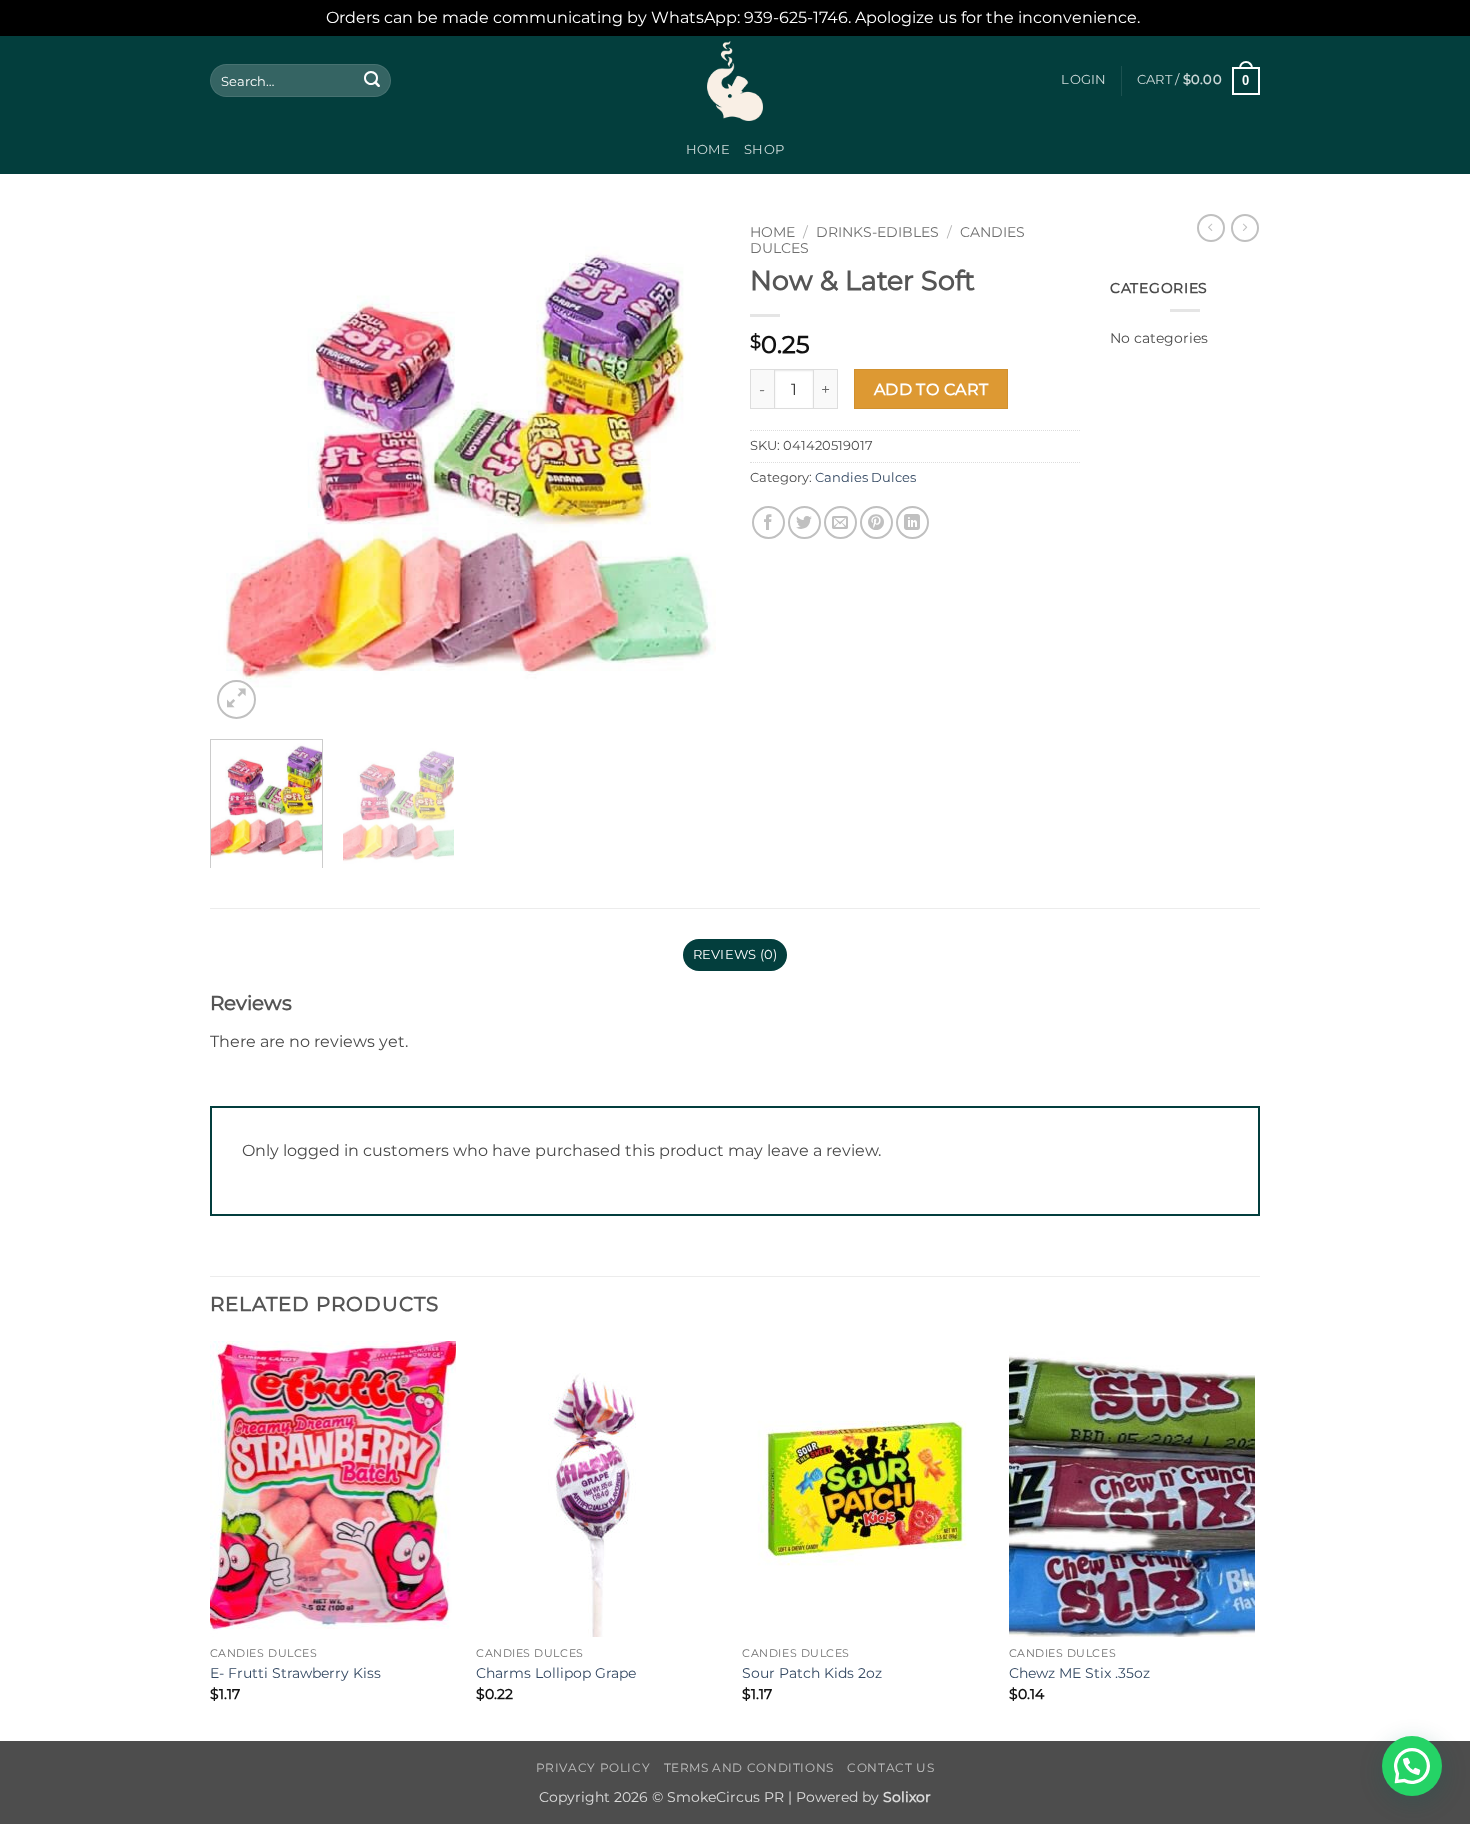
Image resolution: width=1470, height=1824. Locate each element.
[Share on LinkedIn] (912, 522)
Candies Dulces (865, 477)
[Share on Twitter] (804, 522)
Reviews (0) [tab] (735, 954)
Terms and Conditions (749, 1767)
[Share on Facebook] (768, 522)
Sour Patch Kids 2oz (812, 1673)
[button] (1083, 80)
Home (708, 149)
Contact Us (890, 1767)
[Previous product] (1245, 228)
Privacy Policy (593, 1767)
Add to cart (931, 389)
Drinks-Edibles (877, 232)
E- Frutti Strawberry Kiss (295, 1673)
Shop (764, 149)
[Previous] (245, 469)
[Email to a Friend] (840, 522)
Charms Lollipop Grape (556, 1673)
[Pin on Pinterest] (876, 522)
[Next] (685, 469)
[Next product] (1211, 228)
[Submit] (372, 81)
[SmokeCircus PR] (735, 81)
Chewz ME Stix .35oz (1079, 1673)
